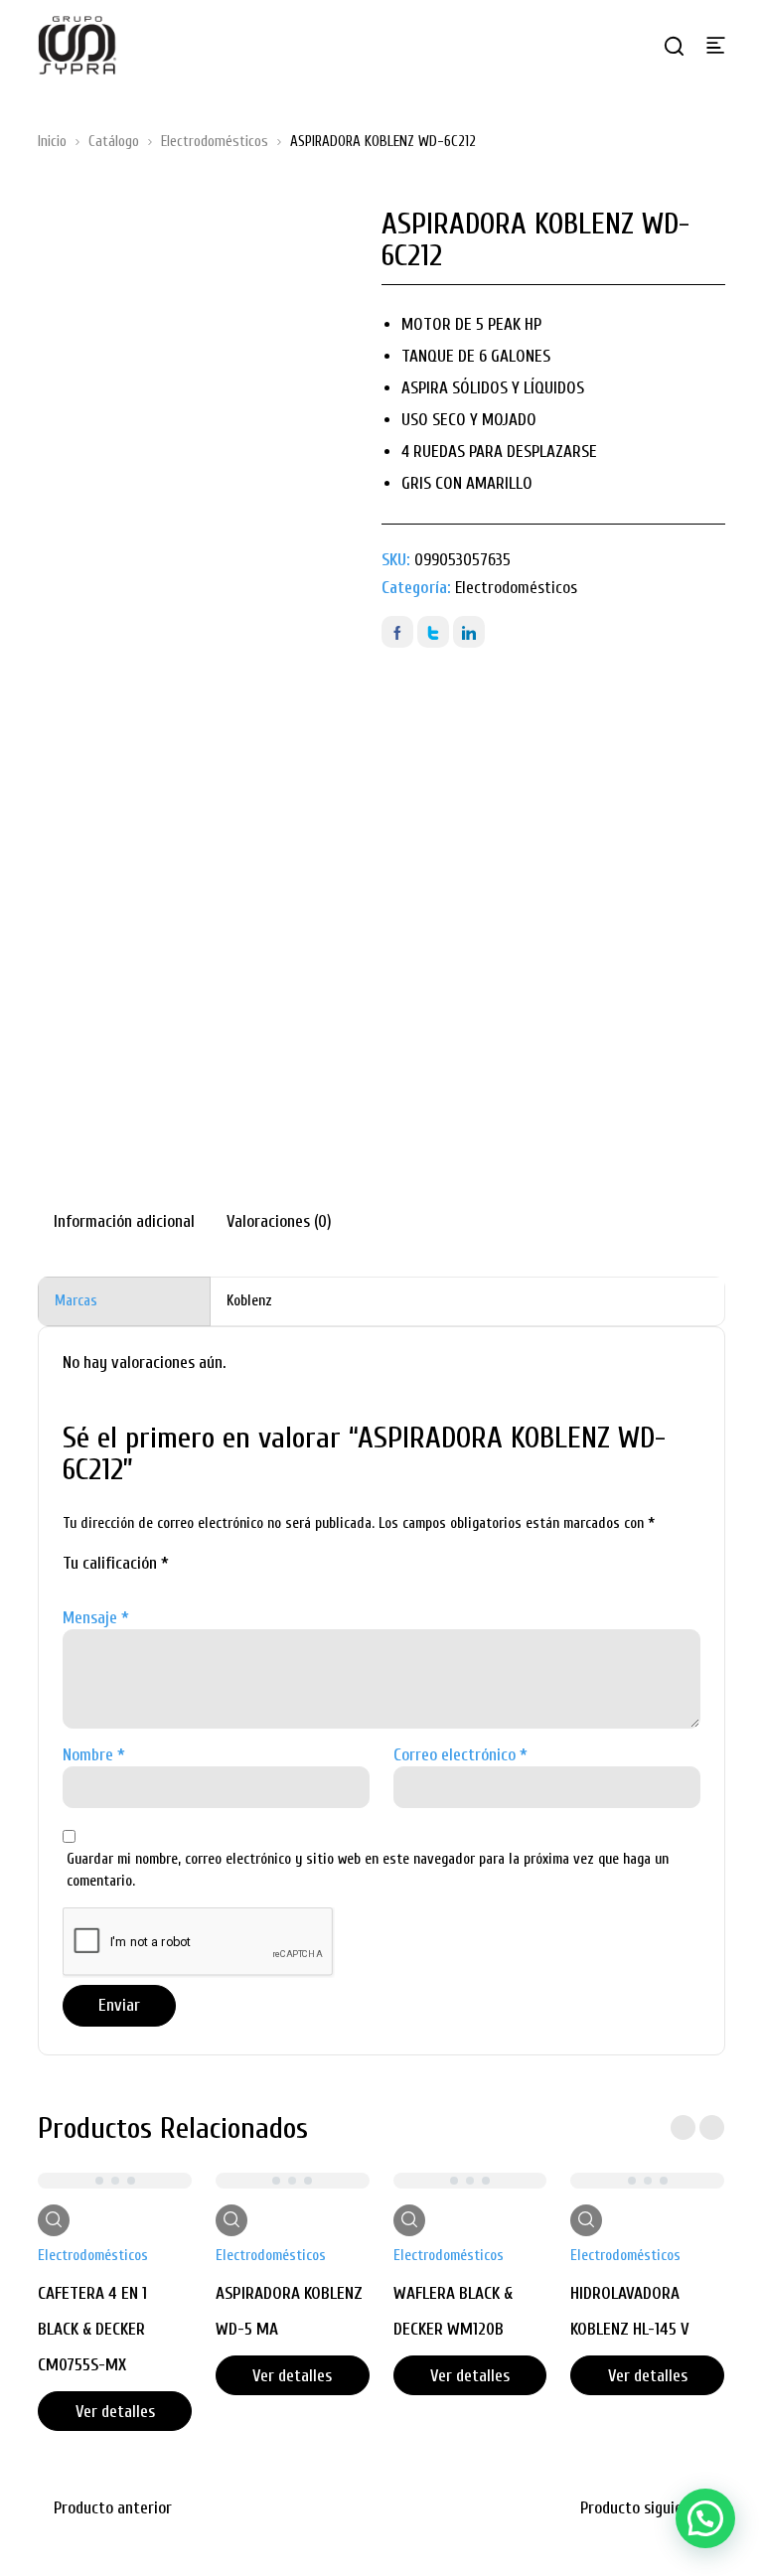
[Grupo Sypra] (77, 45)
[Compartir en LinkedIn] (469, 632)
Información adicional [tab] (124, 1221)
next (712, 2127)
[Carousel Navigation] (697, 2127)
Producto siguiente (643, 2508)
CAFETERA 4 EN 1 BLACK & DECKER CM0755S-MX (92, 2329)
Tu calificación (116, 1563)
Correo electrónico (460, 1755)
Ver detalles (115, 2412)
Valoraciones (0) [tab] (279, 1221)
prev (683, 2127)
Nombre (94, 1755)
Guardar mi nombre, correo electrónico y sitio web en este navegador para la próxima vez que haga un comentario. (368, 1870)
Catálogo (114, 142)
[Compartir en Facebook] (397, 632)
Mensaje (96, 1618)
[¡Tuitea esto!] (433, 632)
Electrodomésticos (215, 142)
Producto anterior (113, 2508)
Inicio (52, 142)
